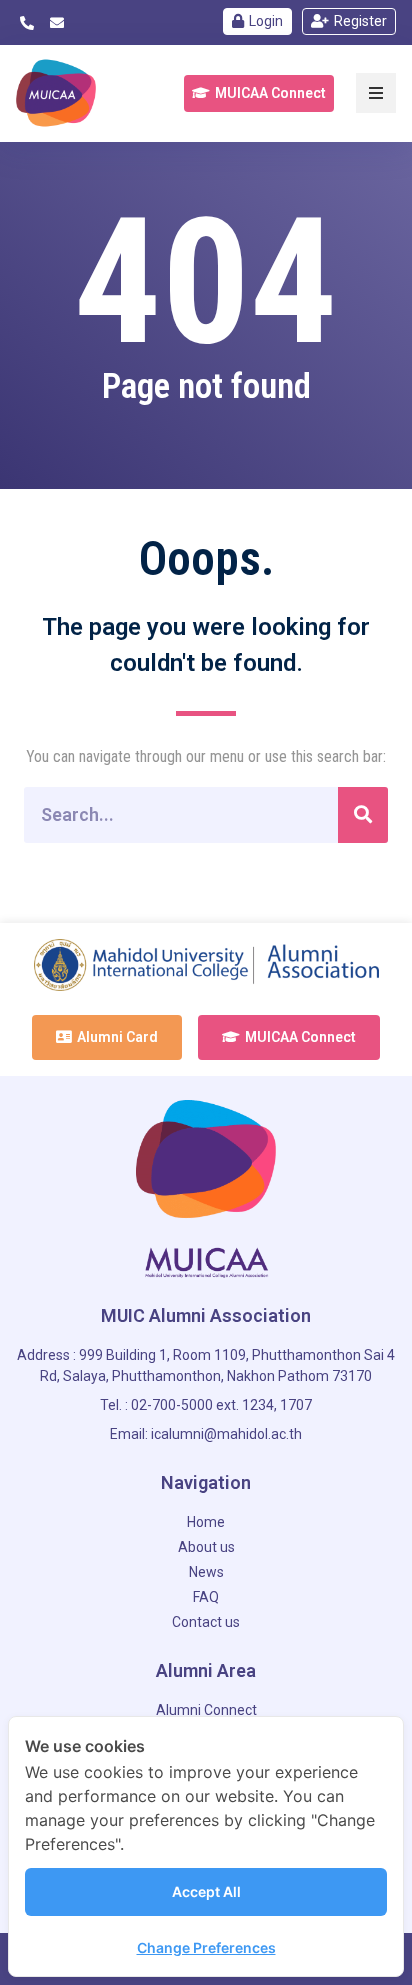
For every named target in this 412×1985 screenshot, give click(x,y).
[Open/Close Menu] (376, 93)
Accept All (206, 1891)
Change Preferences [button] (206, 1947)
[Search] (363, 815)
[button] (259, 93)
